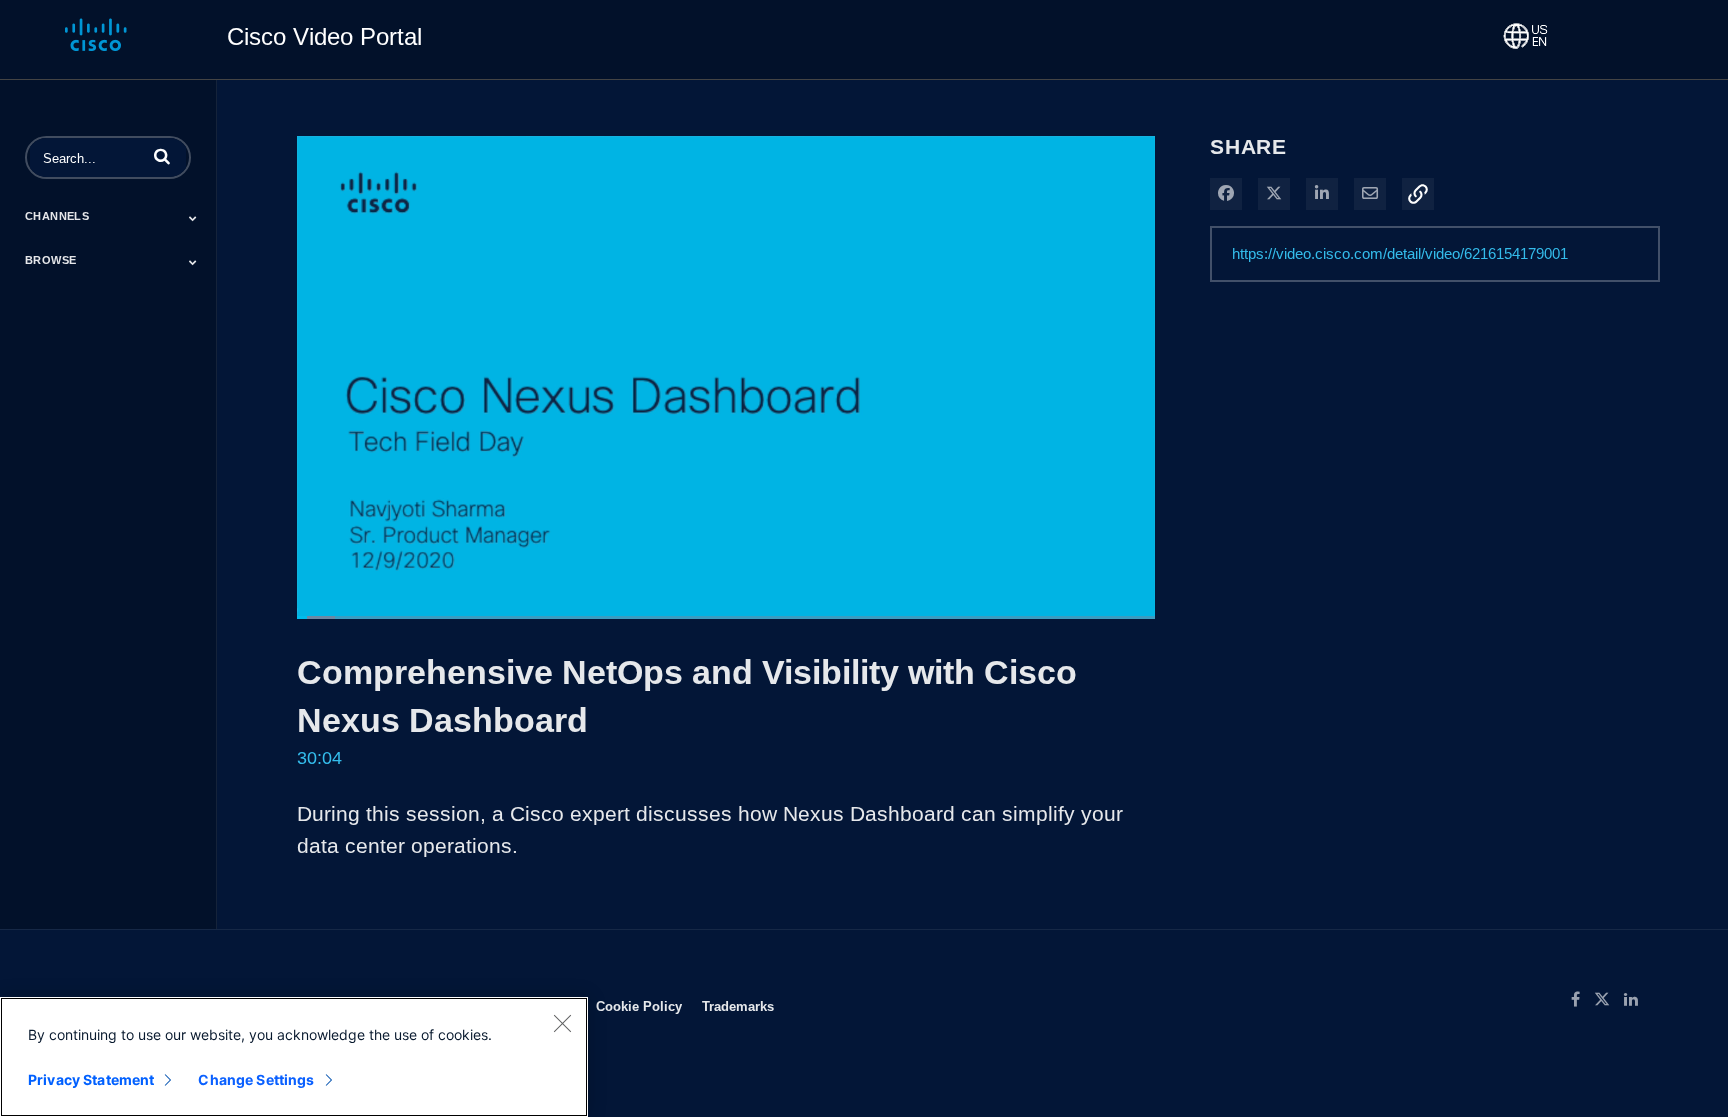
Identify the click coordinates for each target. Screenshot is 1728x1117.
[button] (162, 156)
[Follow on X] (1609, 1000)
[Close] (562, 1023)
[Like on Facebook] (1582, 1000)
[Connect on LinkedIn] (1636, 1000)
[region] (294, 1057)
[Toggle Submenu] (193, 218)
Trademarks (738, 1006)
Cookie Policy (639, 1006)
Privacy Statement (91, 1079)
